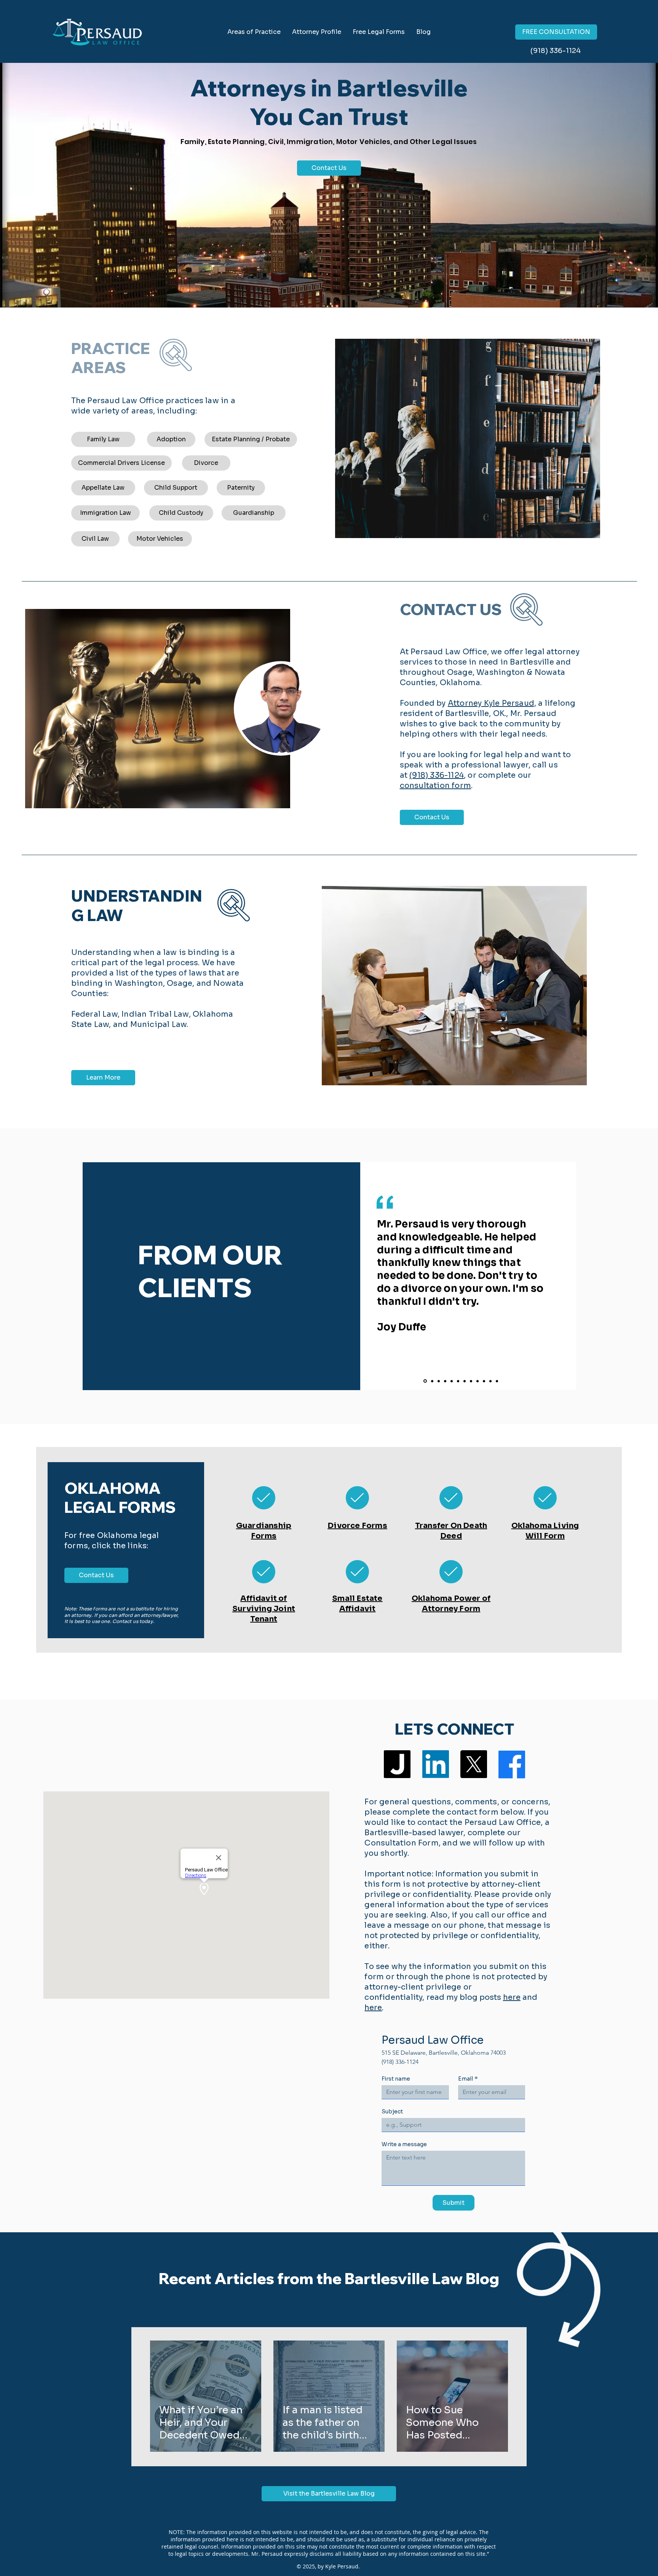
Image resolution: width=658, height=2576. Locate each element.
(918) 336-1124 (437, 775)
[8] (471, 1381)
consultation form (435, 786)
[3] (439, 1381)
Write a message (404, 2144)
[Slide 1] (425, 1381)
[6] (458, 1381)
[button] (379, 32)
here (512, 1997)
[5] (452, 1381)
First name (396, 2079)
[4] (445, 1381)
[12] (497, 1381)
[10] (484, 1381)
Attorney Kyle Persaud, (492, 703)
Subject (392, 2112)
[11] (490, 1381)
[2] (432, 1381)
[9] (478, 1381)
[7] (465, 1381)
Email (468, 2079)
